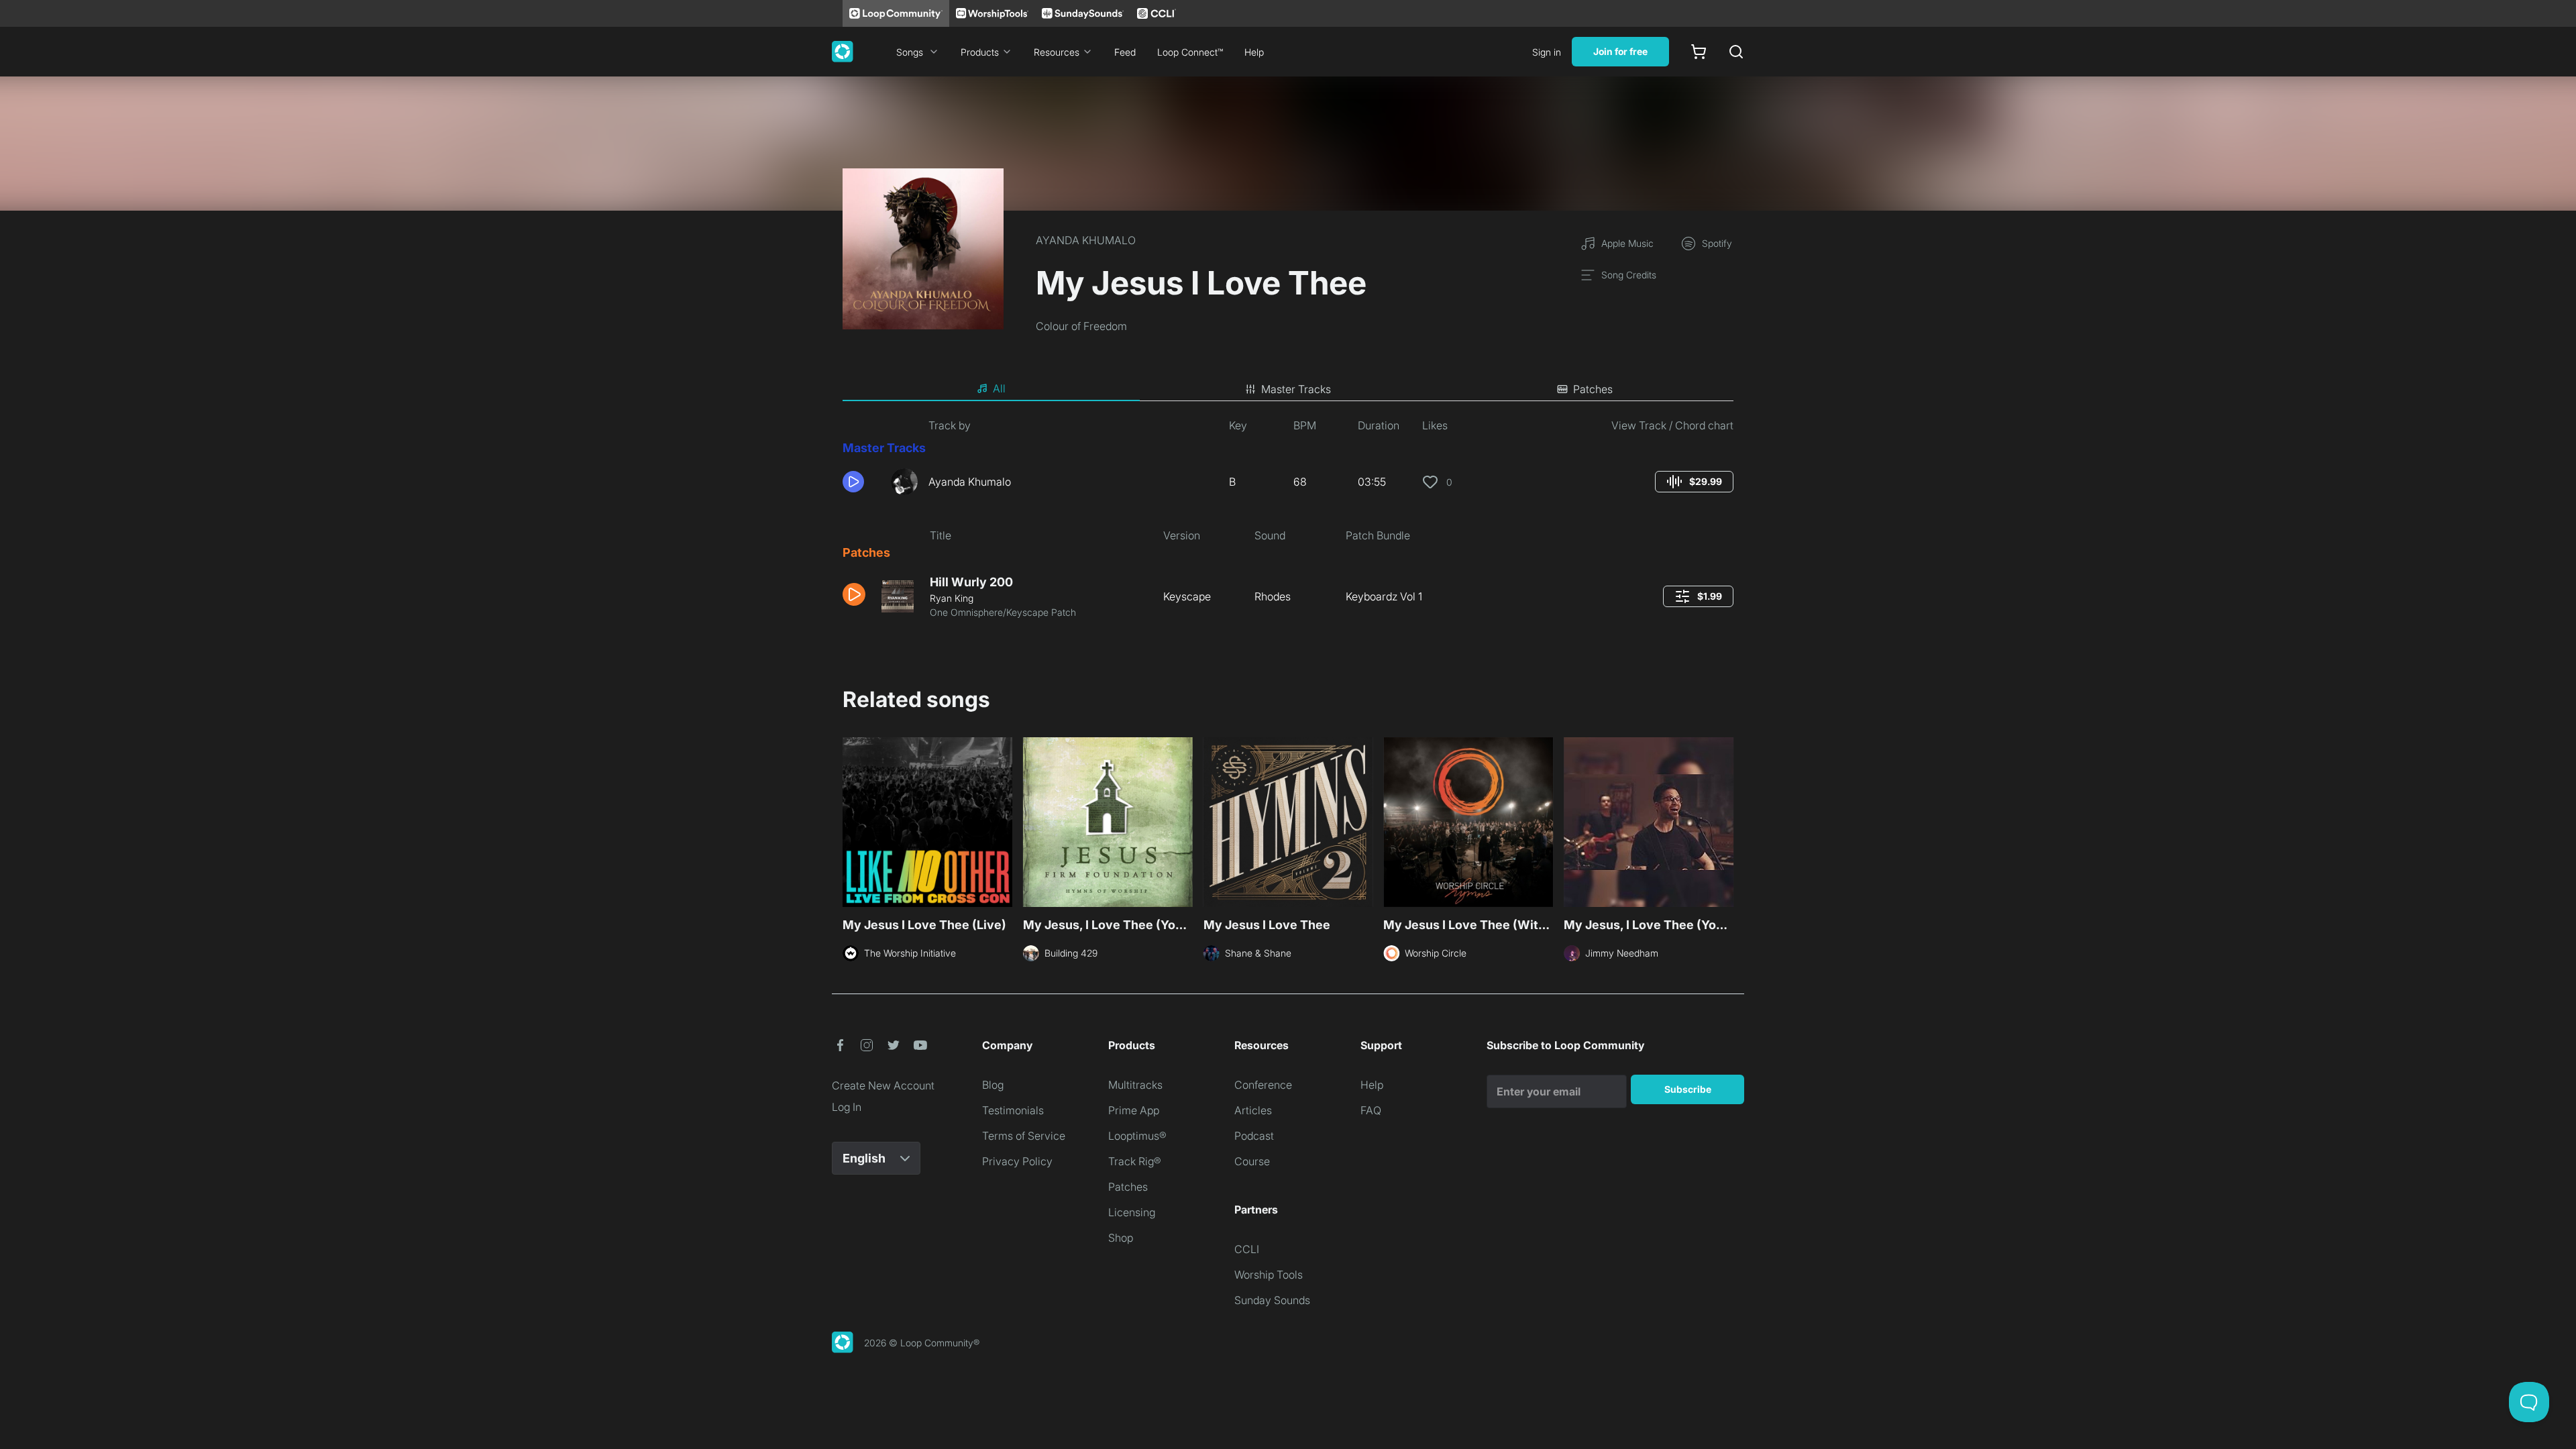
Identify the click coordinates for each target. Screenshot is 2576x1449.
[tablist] (1288, 389)
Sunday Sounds (1272, 1300)
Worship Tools (1269, 1275)
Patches (1128, 1187)
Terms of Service (1024, 1136)
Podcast (1254, 1136)
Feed (1125, 52)
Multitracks (1135, 1085)
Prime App (1134, 1110)
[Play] (853, 482)
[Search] (1736, 52)
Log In (847, 1107)
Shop (1121, 1238)
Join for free (1620, 51)
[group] (1694, 482)
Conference (1263, 1085)
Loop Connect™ (1190, 52)
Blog (993, 1085)
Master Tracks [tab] (1296, 389)
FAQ (1371, 1110)
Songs (910, 52)
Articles (1253, 1110)
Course (1252, 1161)
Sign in (1547, 52)
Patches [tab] (1593, 389)
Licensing (1132, 1212)
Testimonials (1013, 1110)
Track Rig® (1135, 1161)
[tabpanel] (1288, 524)
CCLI (1247, 1249)
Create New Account (883, 1085)
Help (1254, 52)
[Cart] (1699, 52)
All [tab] (999, 388)
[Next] (1725, 820)
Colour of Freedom (1081, 326)
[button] (861, 482)
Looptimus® (1137, 1136)
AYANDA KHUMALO (1086, 240)
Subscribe (1688, 1089)
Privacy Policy (1017, 1161)
